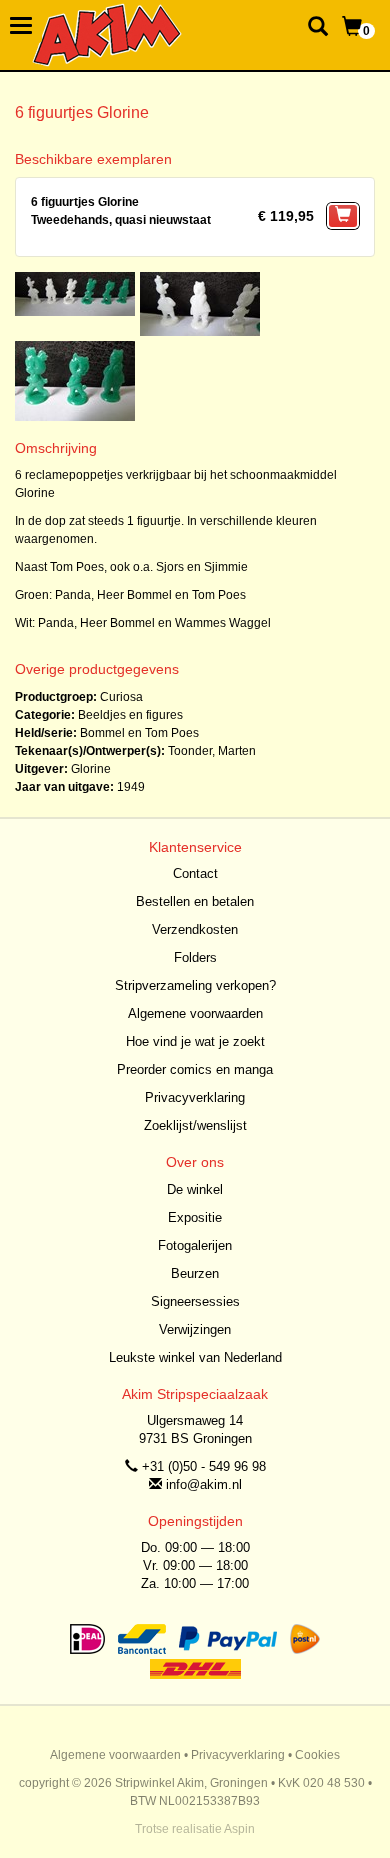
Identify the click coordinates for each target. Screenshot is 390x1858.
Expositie (195, 1217)
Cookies (317, 1755)
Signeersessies (195, 1301)
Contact (195, 873)
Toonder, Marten (212, 751)
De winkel (195, 1189)
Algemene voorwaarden (195, 1013)
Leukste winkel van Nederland (195, 1357)
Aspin (239, 1829)
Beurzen (195, 1273)
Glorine (91, 769)
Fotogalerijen (195, 1245)
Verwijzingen (195, 1329)
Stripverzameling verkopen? (195, 985)
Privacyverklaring (195, 1097)
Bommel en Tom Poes (139, 733)
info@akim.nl (204, 1484)
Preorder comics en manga (195, 1069)
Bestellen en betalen (195, 901)
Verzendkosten (195, 929)
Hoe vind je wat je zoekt (195, 1041)
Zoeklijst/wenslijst (195, 1125)
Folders (195, 957)
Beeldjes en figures (130, 715)
